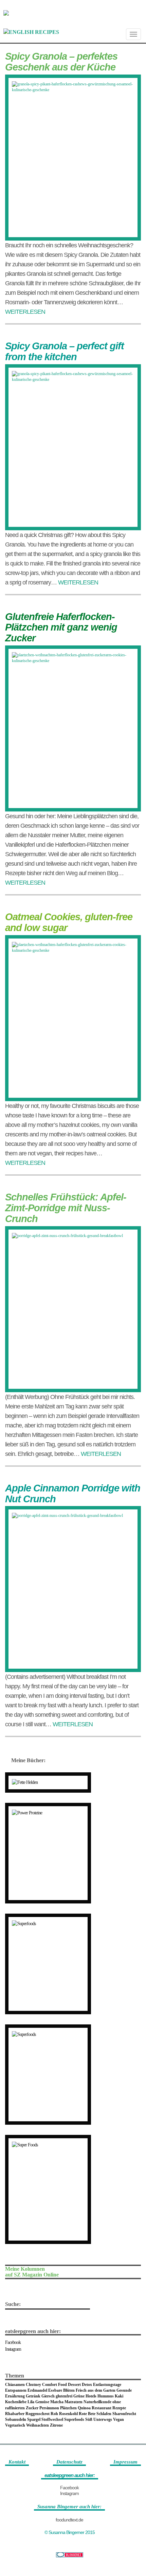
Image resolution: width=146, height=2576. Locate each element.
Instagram (13, 2349)
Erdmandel (37, 2390)
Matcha (57, 2402)
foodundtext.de (69, 2520)
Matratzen (74, 2402)
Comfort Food (54, 2385)
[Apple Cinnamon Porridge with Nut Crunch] (73, 1589)
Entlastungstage (107, 2385)
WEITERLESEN (25, 312)
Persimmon (49, 2408)
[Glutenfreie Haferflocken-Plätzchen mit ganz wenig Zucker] (73, 728)
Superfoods (74, 2419)
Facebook (13, 2342)
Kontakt (17, 2462)
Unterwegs (103, 2419)
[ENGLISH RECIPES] (31, 32)
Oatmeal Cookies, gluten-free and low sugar (69, 922)
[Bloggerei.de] (69, 2555)
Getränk (33, 2396)
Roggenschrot (38, 2414)
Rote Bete (87, 2414)
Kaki (119, 2396)
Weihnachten (38, 2425)
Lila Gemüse (38, 2402)
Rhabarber (15, 2414)
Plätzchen (68, 2408)
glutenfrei (64, 2396)
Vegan (118, 2419)
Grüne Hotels (85, 2396)
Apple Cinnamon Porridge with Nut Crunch (73, 1493)
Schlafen (104, 2414)
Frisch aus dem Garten (96, 2390)
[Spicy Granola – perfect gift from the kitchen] (73, 447)
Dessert (74, 2385)
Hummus (106, 2396)
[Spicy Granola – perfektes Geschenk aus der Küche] (73, 158)
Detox (87, 2385)
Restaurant (102, 2408)
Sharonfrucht (124, 2414)
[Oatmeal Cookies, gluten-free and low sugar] (73, 1018)
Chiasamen (15, 2385)
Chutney (33, 2385)
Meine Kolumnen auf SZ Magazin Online (32, 2272)
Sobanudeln (16, 2419)
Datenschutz (69, 2462)
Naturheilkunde (97, 2402)
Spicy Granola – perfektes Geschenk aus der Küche (61, 62)
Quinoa (84, 2408)
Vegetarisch (15, 2425)
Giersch (48, 2396)
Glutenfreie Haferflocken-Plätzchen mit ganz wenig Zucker (61, 627)
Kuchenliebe (16, 2402)
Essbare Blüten (61, 2390)
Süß (89, 2419)
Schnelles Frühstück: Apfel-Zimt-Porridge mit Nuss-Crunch (66, 1208)
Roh (54, 2414)
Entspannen (16, 2390)
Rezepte (119, 2408)
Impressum (125, 2462)
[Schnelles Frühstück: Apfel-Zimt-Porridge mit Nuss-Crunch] (73, 1309)
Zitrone (56, 2425)
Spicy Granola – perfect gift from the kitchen (65, 351)
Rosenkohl (68, 2414)
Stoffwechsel (52, 2419)
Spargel (34, 2419)
